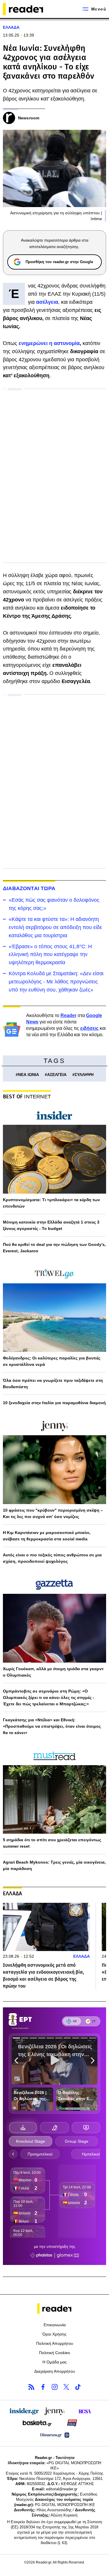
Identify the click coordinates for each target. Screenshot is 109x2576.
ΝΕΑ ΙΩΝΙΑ (28, 1075)
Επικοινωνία (55, 2325)
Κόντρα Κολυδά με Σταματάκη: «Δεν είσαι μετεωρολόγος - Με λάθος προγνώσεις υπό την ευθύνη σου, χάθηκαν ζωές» (56, 982)
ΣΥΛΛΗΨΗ (84, 1075)
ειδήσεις (89, 1028)
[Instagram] (55, 2387)
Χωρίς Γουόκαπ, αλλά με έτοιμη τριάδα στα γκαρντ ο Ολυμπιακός (53, 1672)
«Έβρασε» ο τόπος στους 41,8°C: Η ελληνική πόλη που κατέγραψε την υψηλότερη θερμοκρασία (50, 955)
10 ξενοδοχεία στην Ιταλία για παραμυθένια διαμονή (54, 1403)
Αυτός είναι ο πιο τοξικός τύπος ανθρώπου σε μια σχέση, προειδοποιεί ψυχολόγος (52, 1558)
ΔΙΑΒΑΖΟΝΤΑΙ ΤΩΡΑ (29, 888)
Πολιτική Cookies (54, 2353)
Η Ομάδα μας (55, 2362)
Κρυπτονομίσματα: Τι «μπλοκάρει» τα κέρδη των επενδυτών (51, 1203)
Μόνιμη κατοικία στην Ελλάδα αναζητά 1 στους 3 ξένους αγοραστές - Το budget (51, 1225)
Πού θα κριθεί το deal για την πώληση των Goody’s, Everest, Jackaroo (54, 1248)
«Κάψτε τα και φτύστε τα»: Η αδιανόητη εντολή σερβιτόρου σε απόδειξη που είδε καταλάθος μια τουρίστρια (55, 927)
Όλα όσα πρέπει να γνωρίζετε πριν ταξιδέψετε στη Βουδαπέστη (53, 1384)
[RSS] (31, 2387)
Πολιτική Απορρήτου (55, 2343)
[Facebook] (43, 2387)
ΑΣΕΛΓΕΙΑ (57, 1075)
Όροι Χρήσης (54, 2334)
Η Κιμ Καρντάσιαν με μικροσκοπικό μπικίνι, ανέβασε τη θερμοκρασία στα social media (47, 1536)
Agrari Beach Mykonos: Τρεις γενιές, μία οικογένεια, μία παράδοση (54, 1865)
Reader (68, 1015)
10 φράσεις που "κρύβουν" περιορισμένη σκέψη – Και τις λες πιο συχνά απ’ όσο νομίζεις (53, 1513)
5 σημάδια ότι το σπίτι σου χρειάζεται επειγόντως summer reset (52, 1843)
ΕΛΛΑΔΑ (11, 27)
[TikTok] (78, 2387)
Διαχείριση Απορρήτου (55, 2371)
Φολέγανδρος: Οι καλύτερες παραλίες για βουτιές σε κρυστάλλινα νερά (52, 1361)
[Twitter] (66, 2387)
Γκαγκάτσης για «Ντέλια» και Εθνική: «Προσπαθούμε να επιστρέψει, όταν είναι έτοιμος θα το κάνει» (52, 1726)
